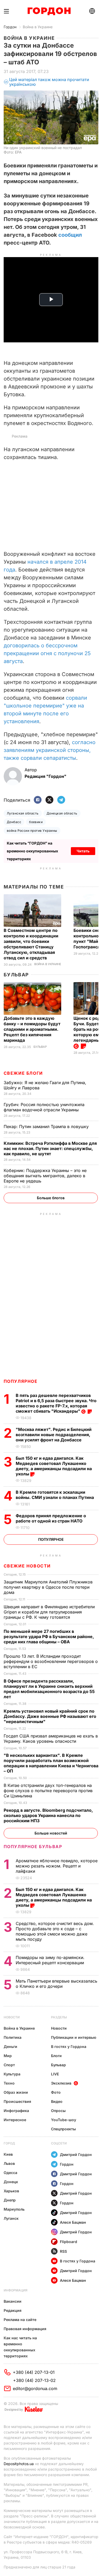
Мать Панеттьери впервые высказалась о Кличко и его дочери (56, 1984)
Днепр (10, 2200)
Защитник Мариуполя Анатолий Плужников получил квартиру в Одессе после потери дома (48, 1587)
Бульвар (16, 975)
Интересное (15, 2120)
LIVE (55, 2074)
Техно (9, 2083)
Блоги (56, 2056)
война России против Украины (32, 831)
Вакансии (13, 2301)
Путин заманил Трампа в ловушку (47, 1126)
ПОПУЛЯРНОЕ (21, 1381)
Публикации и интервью (74, 2037)
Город (9, 2143)
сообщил (70, 235)
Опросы (58, 2111)
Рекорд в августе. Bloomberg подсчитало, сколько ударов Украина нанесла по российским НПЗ (48, 1815)
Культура (12, 2074)
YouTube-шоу (64, 2120)
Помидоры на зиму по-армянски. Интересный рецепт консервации (50, 1960)
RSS (63, 2251)
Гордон (10, 27)
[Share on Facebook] (38, 800)
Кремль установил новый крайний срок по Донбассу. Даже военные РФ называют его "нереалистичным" (50, 1716)
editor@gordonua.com (35, 2388)
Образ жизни (16, 2092)
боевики (36, 822)
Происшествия (17, 2101)
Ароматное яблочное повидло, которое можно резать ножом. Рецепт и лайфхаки (57, 1866)
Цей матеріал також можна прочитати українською (49, 82)
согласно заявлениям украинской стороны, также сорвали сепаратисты (50, 750)
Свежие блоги (23, 1073)
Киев (8, 2154)
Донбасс (14, 822)
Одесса (10, 2173)
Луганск (11, 2218)
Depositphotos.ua (19, 2464)
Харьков (11, 2191)
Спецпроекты (63, 2129)
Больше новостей (51, 1833)
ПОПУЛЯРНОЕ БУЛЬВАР (33, 1847)
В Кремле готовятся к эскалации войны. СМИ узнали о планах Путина (55, 1495)
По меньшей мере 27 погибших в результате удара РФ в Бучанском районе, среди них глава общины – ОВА (49, 1637)
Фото (56, 2092)
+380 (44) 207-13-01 (34, 2372)
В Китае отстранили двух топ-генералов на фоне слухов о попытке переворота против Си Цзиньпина (48, 1791)
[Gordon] (49, 11)
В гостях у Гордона (69, 2046)
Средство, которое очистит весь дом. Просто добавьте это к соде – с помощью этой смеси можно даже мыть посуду (55, 1931)
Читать (83, 851)
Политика (13, 2037)
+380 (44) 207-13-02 (34, 2380)
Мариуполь (14, 2209)
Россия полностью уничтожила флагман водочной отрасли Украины (44, 1107)
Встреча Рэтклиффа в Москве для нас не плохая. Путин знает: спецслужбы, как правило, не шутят (50, 1148)
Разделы (59, 2017)
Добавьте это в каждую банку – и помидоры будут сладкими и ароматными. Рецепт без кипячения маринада (32, 1029)
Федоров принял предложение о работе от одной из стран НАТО (51, 1518)
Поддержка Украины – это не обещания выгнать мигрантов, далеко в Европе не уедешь (45, 1176)
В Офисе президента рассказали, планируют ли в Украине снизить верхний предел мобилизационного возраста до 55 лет (49, 1689)
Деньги (10, 2046)
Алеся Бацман (73, 2222)
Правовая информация (25, 2329)
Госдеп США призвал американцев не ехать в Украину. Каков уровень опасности (51, 1739)
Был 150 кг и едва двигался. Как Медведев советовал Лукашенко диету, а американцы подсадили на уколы (54, 1466)
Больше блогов (51, 1198)
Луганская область (23, 813)
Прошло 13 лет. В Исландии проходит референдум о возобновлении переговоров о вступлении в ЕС (51, 1661)
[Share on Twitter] (49, 800)
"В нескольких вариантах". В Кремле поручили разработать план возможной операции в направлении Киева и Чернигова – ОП (51, 1763)
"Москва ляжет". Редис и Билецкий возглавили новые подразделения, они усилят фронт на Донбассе (54, 1435)
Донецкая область (62, 813)
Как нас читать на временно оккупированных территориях (20, 2347)
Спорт (9, 2065)
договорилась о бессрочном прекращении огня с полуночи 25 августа (47, 653)
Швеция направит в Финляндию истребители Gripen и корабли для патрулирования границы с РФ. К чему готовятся (49, 1612)
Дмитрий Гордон (76, 2155)
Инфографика (16, 2111)
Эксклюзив (61, 2083)
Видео (57, 2101)
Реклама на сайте (20, 2320)
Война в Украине (38, 27)
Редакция (13, 2310)
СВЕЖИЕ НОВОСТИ (27, 1566)
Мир (8, 2056)
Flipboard (69, 2242)
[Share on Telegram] (61, 800)
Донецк (11, 2182)
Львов (9, 2163)
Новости (12, 2017)
